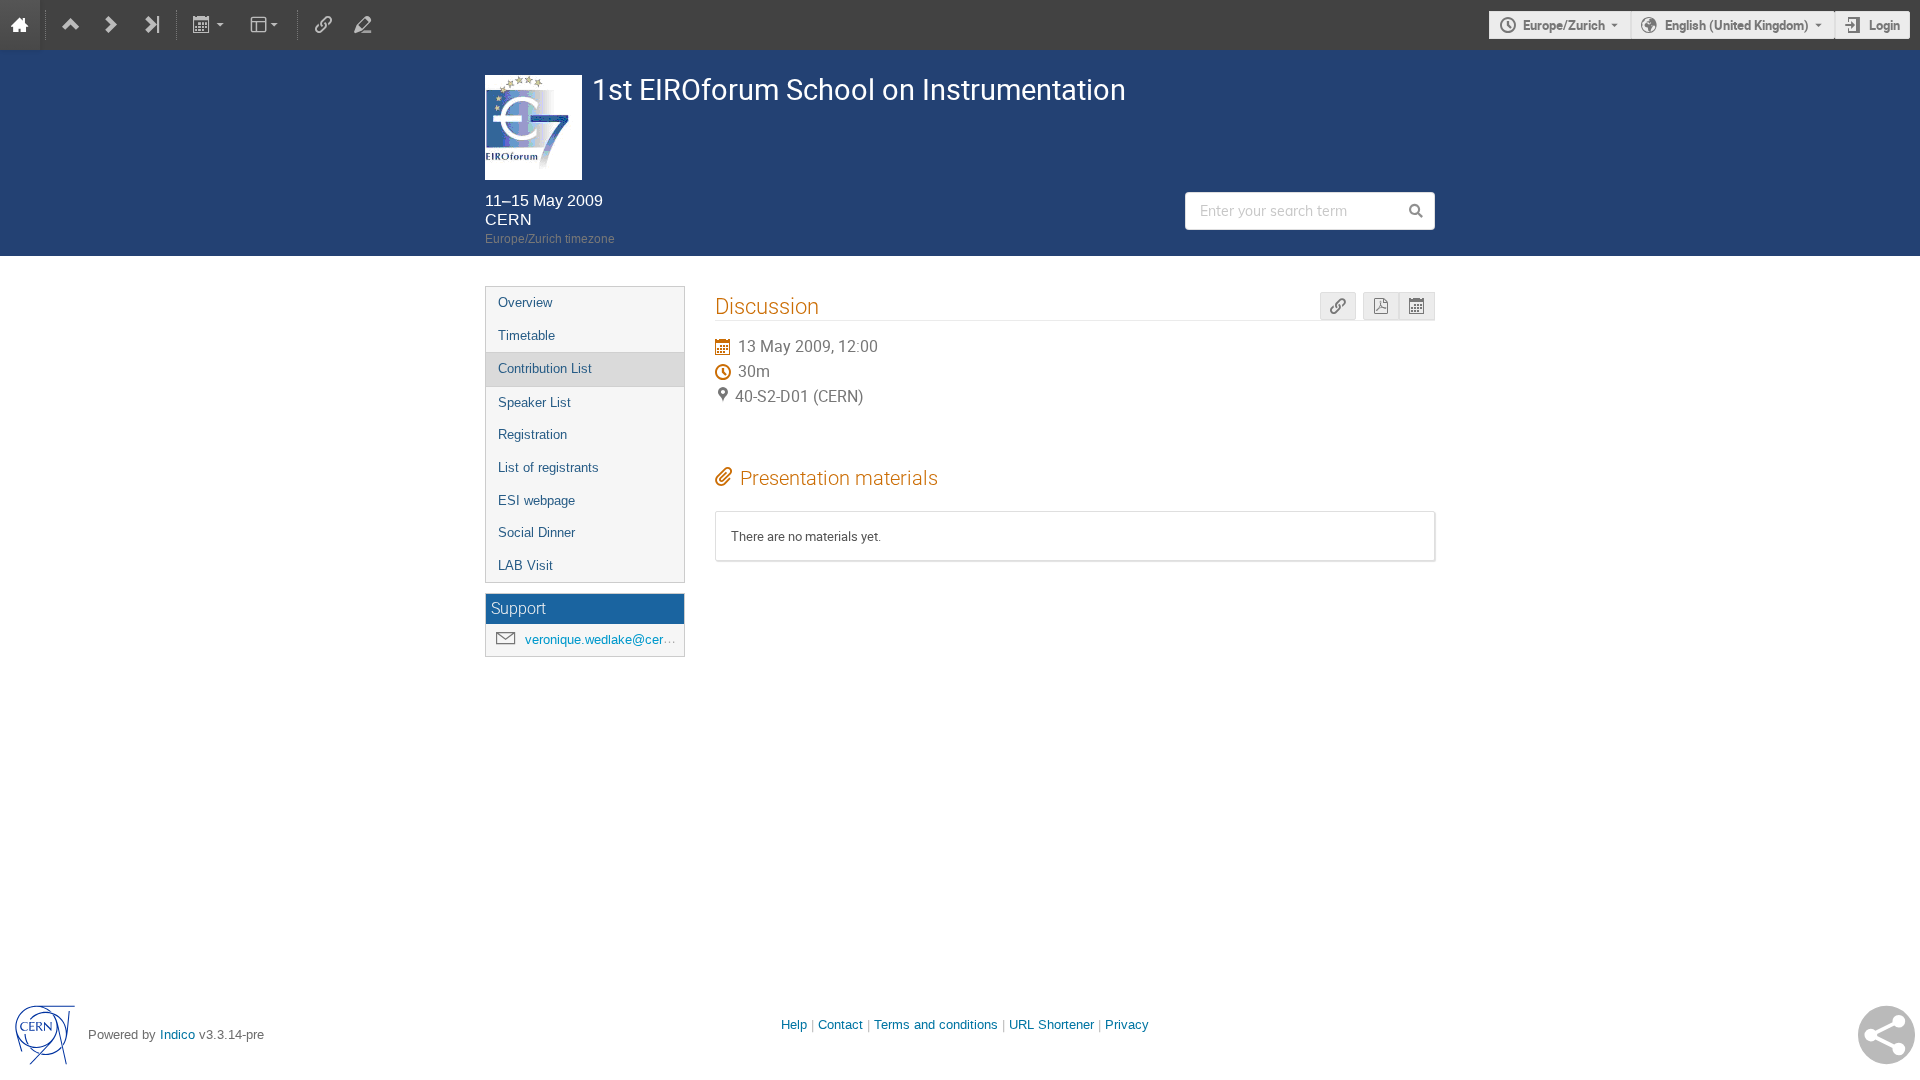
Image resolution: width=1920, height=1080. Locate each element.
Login (1884, 25)
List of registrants (548, 467)
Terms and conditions (936, 1024)
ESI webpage (536, 500)
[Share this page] (1886, 1035)
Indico (177, 1034)
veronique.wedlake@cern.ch (606, 639)
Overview (525, 302)
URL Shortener (1051, 1024)
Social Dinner (536, 532)
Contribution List (545, 368)
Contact (840, 1024)
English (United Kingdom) (1737, 25)
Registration (532, 434)
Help (794, 1024)
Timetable (526, 335)
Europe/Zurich (1564, 25)
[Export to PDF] (1381, 306)
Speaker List (534, 402)
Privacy (1127, 1024)
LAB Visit (525, 565)
